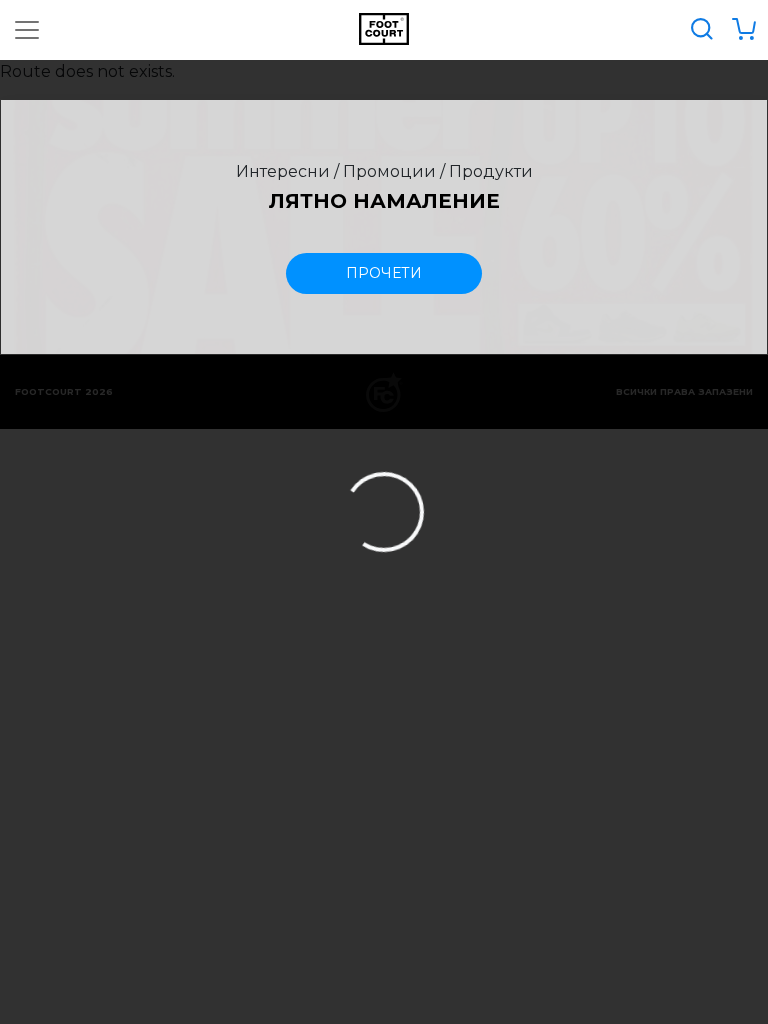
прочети (384, 273)
